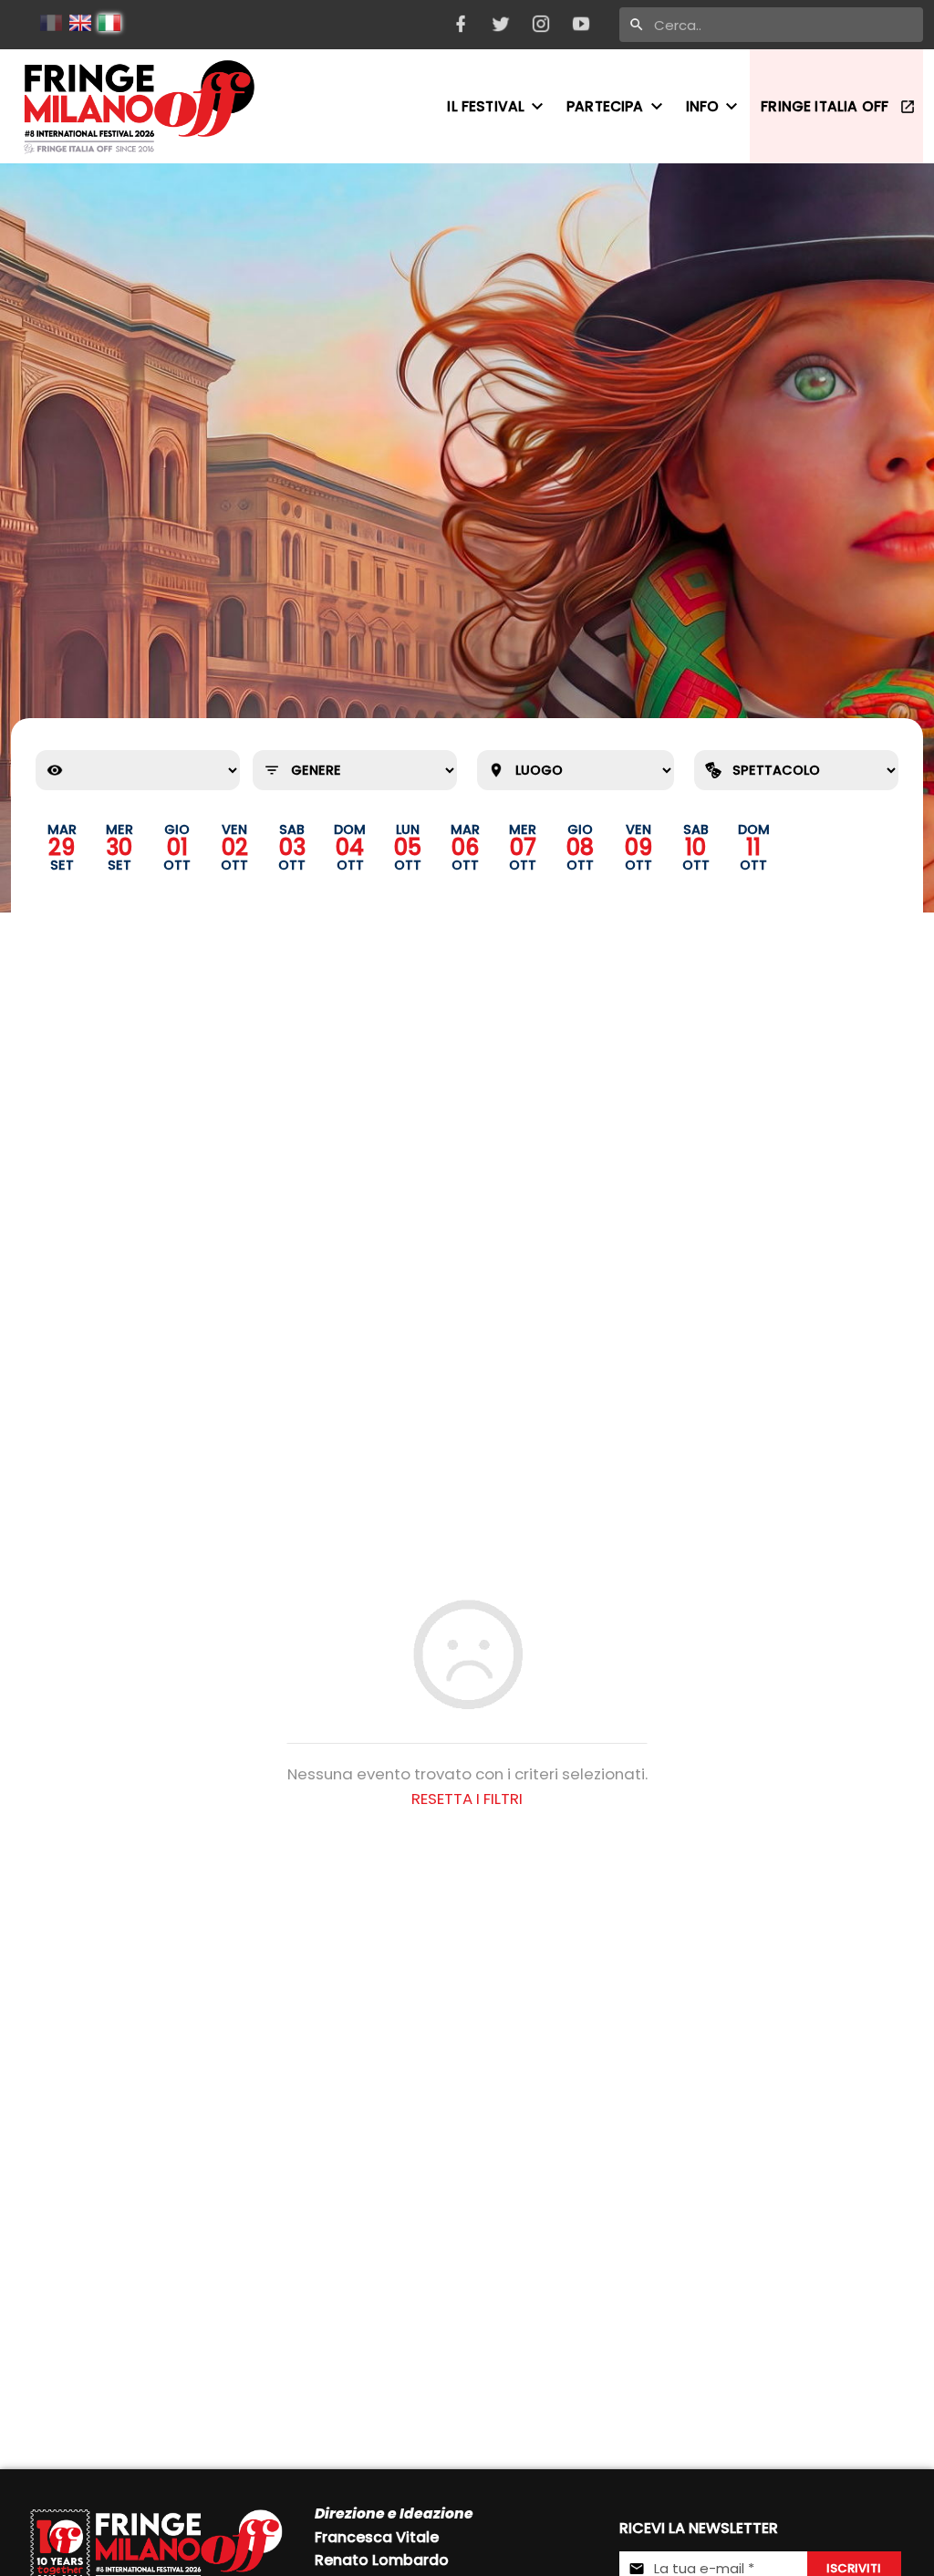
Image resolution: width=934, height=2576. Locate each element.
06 (465, 848)
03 (292, 848)
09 (638, 848)
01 (177, 848)
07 (523, 848)
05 (408, 848)
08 (580, 848)
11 (753, 848)
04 (350, 848)
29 (62, 848)
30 (119, 848)
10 (695, 848)
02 (235, 848)
